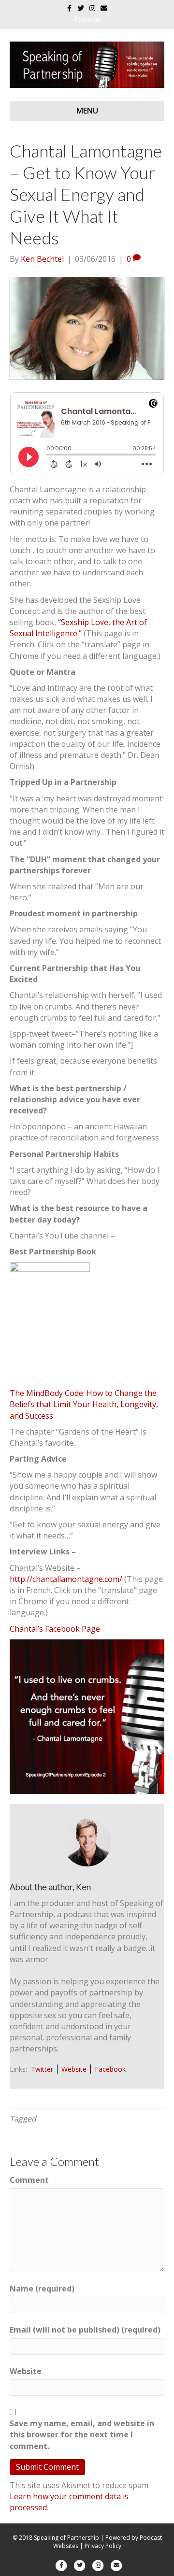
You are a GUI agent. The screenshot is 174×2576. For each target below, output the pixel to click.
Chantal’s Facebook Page (55, 1629)
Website (74, 2069)
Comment (29, 2180)
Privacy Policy (103, 2546)
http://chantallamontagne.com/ (66, 1579)
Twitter (42, 2069)
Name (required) (42, 2289)
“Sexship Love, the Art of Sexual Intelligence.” (78, 628)
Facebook (110, 2069)
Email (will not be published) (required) (85, 2330)
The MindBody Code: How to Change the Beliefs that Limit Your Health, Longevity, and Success (84, 1404)
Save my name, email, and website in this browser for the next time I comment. (82, 2434)
